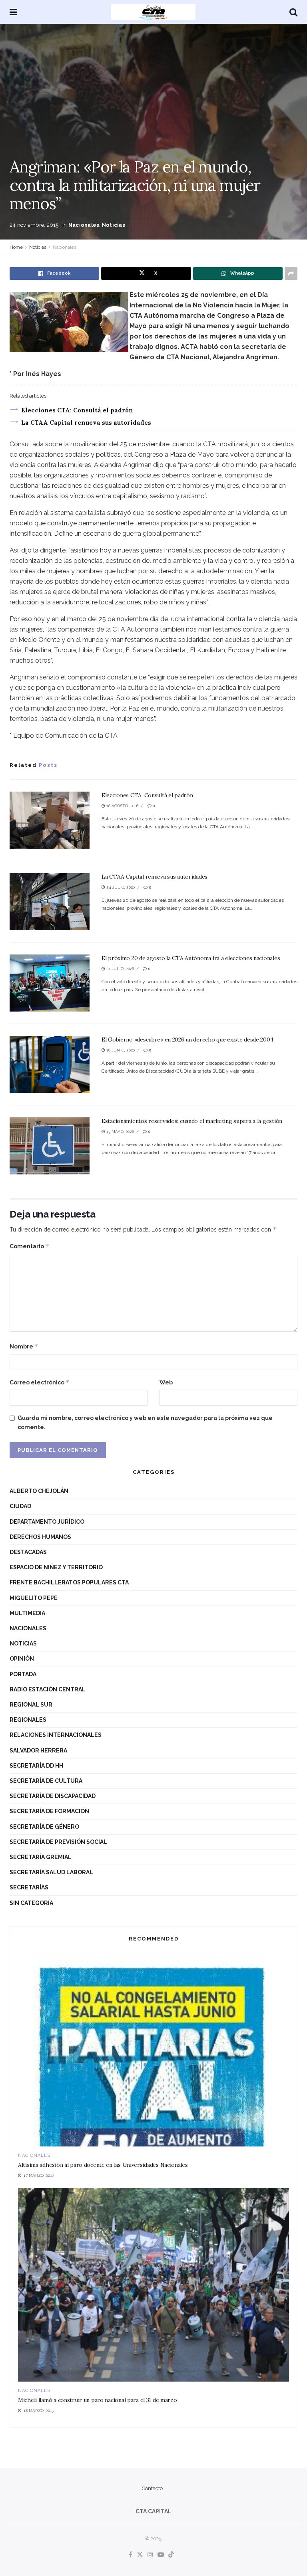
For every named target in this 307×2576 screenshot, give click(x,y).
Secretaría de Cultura (46, 1781)
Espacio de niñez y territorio (56, 1567)
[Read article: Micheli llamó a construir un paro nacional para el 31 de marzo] (153, 2285)
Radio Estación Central (48, 1689)
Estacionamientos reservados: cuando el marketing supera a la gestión (192, 1121)
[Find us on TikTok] (171, 2555)
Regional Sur (31, 1705)
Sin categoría (31, 1903)
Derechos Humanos (40, 1537)
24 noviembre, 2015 (34, 225)
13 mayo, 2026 (120, 1132)
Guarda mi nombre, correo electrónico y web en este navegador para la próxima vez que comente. (145, 1422)
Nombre (24, 1346)
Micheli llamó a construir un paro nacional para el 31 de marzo (98, 2400)
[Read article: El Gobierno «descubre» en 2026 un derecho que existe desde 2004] (50, 1064)
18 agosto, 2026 (122, 806)
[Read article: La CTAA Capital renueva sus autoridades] (50, 902)
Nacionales (84, 225)
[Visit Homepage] (153, 12)
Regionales (28, 1720)
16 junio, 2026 (120, 1050)
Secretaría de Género (44, 1827)
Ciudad (20, 1506)
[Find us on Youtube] (161, 2555)
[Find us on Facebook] (131, 2555)
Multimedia (27, 1613)
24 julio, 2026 (120, 887)
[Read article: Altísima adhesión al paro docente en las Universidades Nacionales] (153, 2050)
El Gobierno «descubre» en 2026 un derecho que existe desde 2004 (187, 1040)
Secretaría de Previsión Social (58, 1842)
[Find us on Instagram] (150, 2555)
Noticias (114, 225)
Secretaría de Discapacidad (53, 1796)
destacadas (28, 1552)
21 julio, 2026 (120, 969)
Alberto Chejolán (39, 1491)
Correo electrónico (40, 1382)
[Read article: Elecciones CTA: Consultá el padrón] (50, 820)
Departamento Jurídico (47, 1522)
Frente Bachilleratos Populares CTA (69, 1582)
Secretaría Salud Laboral (51, 1872)
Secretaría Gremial (41, 1857)
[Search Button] (293, 12)
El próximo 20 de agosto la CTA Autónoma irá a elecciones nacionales (191, 958)
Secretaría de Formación (49, 1811)
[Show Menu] (13, 12)
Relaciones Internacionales (56, 1735)
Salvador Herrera (38, 1750)
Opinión (22, 1659)
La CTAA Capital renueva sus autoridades (86, 423)
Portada (23, 1674)
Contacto (152, 2488)
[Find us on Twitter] (140, 2555)
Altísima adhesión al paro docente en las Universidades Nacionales (103, 2165)
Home (16, 247)
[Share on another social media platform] (291, 273)
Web (166, 1382)
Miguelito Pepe (34, 1598)
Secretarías (29, 1887)
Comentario (29, 1246)
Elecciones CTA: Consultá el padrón (77, 410)
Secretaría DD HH (36, 1766)
